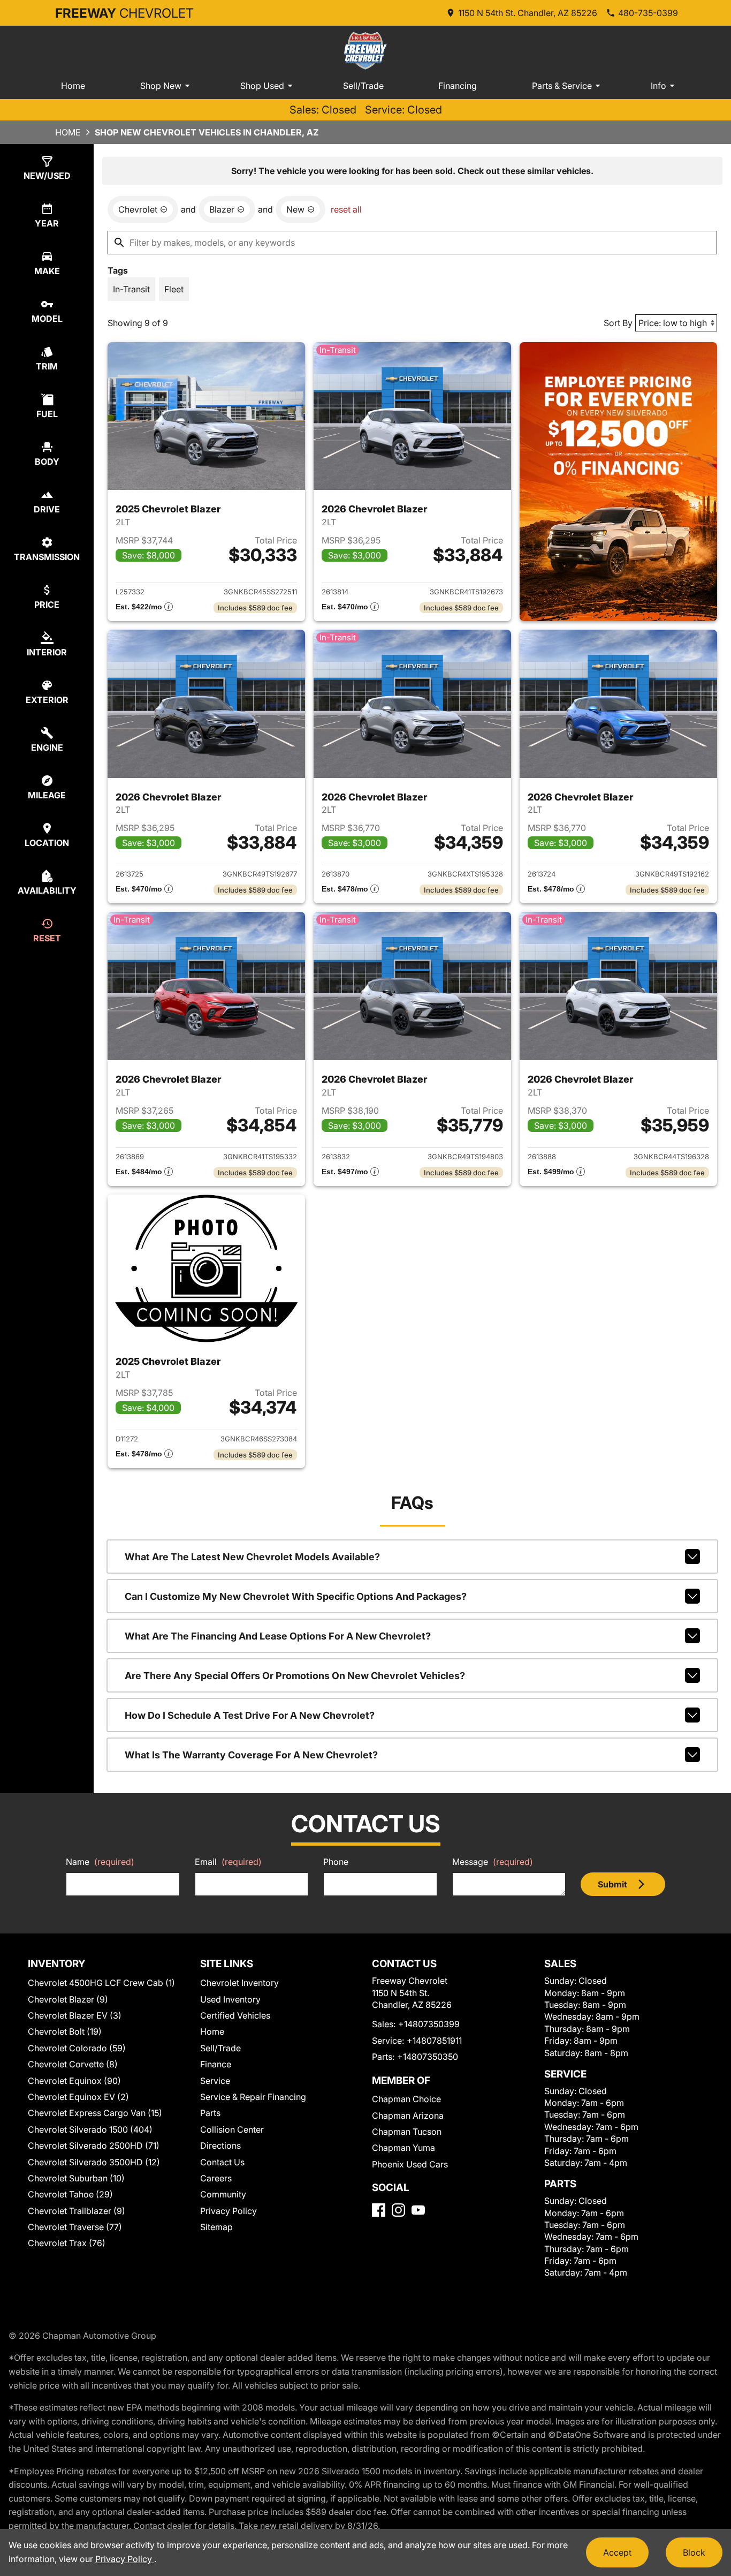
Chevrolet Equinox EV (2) (78, 2097)
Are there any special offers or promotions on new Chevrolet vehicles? (295, 1676)
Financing (458, 86)
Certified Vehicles (235, 2015)
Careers (216, 2178)
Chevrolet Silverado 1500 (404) (90, 2129)
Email (228, 1862)
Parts (210, 2113)
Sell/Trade (363, 86)
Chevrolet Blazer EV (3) (75, 2015)
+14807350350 (428, 2057)
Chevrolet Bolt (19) (65, 2031)
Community (223, 2194)
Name (100, 1862)
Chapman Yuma (403, 2148)
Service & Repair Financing (253, 2097)
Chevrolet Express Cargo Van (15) (95, 2113)
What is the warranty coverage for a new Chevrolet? (251, 1755)
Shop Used (262, 86)
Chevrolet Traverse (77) (75, 2227)
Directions (220, 2146)
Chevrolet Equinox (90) (74, 2081)
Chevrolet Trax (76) (67, 2243)
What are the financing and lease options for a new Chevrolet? (278, 1636)
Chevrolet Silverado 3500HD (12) (94, 2162)
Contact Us (222, 2162)
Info (658, 86)
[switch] (131, 289)
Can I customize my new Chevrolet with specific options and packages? (296, 1596)
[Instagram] (398, 2210)
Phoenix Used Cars (410, 2164)
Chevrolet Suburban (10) (76, 2178)
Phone (336, 1862)
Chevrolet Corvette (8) (73, 2064)
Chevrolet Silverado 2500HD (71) (94, 2146)
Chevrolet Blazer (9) (68, 1999)
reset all (346, 209)
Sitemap (216, 2227)
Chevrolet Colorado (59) (77, 2048)
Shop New (161, 86)
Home (73, 86)
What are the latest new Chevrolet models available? (252, 1557)
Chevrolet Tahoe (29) (70, 2194)
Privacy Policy (229, 2211)
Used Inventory (230, 1999)
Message (493, 1862)
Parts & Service (562, 86)
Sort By (618, 323)
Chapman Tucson (407, 2132)
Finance (216, 2064)
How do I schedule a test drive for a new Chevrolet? (250, 1715)
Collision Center (232, 2129)
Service (215, 2081)
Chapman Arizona (408, 2116)
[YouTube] (418, 2210)
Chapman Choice (406, 2099)
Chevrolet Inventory (239, 1983)
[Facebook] (379, 2210)
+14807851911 (434, 2041)
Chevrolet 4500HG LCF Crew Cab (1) (101, 1983)
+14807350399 (429, 2024)
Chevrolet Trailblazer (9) (77, 2211)
